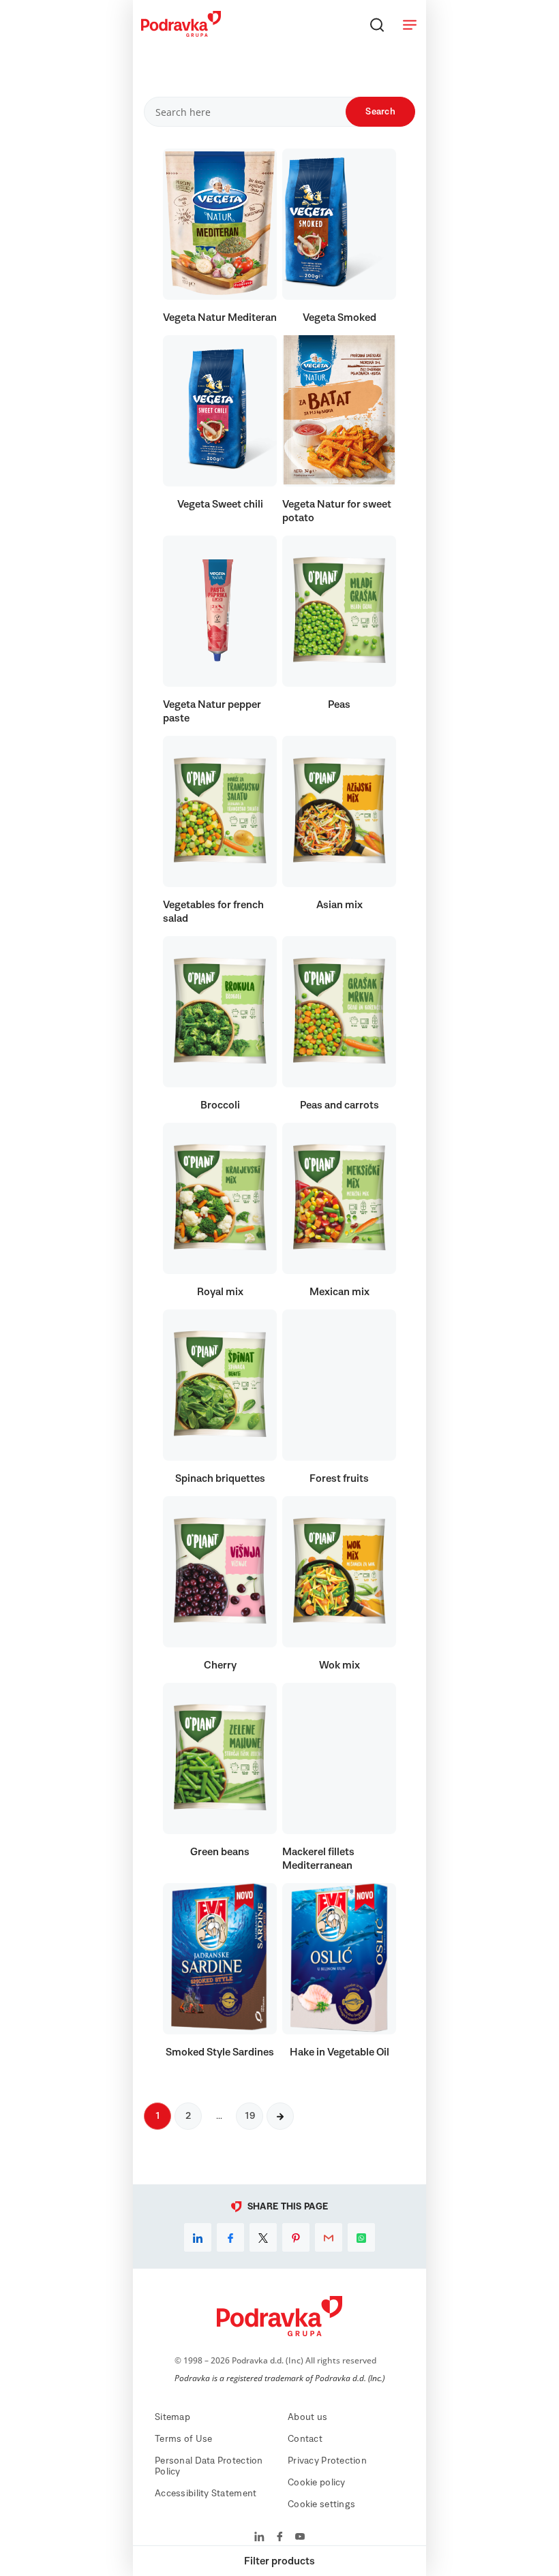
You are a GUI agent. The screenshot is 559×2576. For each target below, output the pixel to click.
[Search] (377, 25)
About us (307, 2417)
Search (380, 112)
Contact (305, 2439)
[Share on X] (263, 2237)
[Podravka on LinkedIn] (259, 2538)
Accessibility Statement (206, 2494)
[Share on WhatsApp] (361, 2237)
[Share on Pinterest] (296, 2237)
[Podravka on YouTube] (300, 2538)
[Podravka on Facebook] (280, 2538)
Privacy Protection (327, 2461)
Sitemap (172, 2417)
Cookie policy (317, 2483)
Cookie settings (321, 2504)
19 (250, 2116)
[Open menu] (410, 25)
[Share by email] (329, 2237)
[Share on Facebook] (230, 2237)
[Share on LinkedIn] (198, 2237)
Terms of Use (183, 2439)
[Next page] (280, 2116)
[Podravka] (181, 33)
